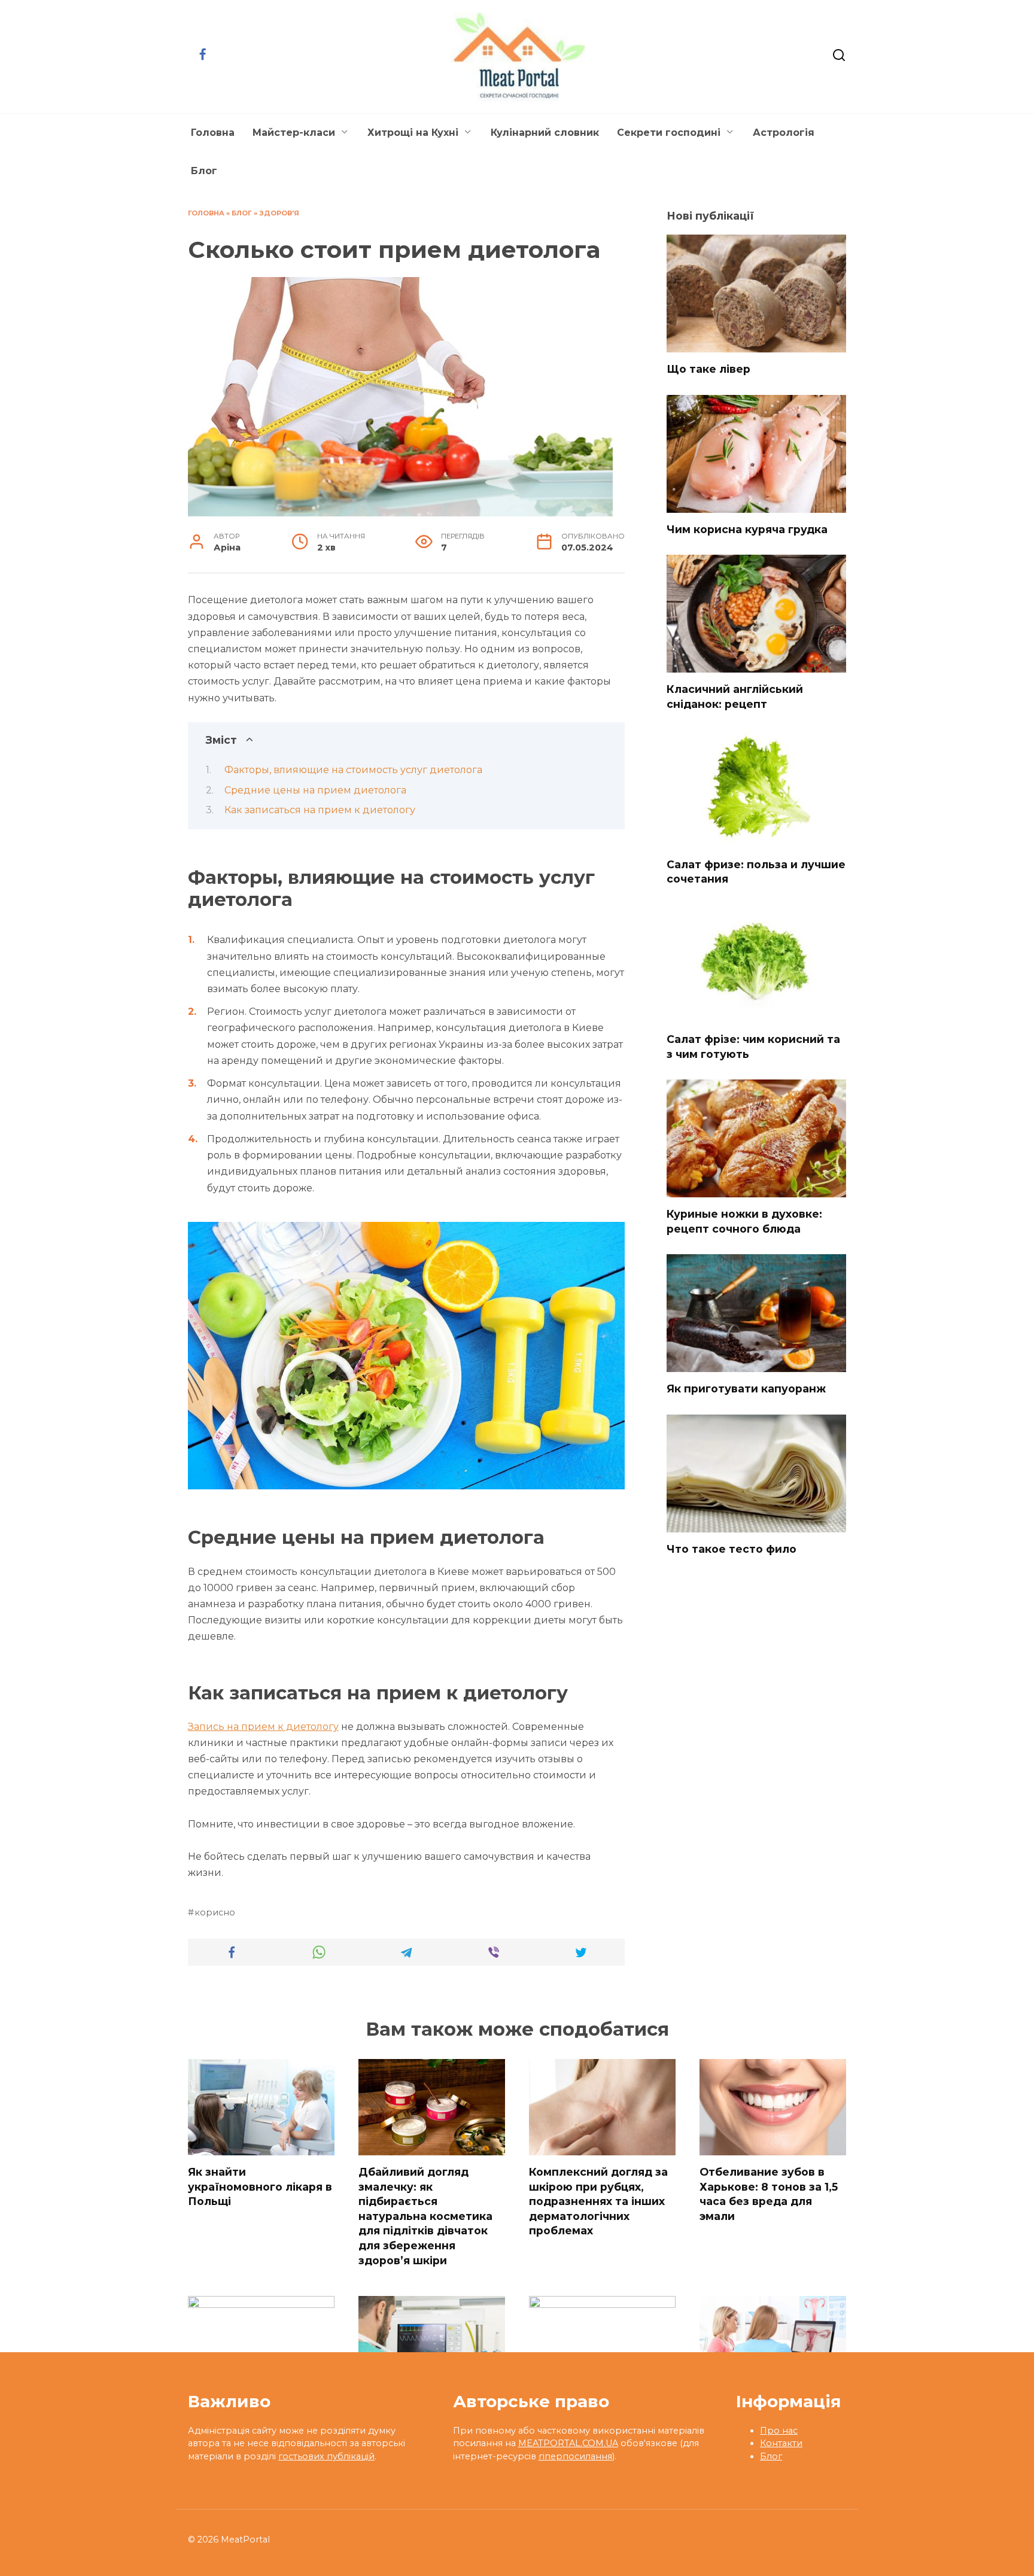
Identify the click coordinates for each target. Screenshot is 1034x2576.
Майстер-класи (294, 133)
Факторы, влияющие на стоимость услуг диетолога (353, 770)
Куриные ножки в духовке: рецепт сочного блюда (744, 1221)
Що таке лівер (708, 369)
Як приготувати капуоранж (746, 1389)
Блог (204, 171)
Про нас (779, 2431)
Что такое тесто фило (732, 1549)
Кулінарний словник (545, 133)
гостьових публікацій (326, 2456)
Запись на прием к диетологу (263, 1727)
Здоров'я (279, 213)
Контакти (781, 2443)
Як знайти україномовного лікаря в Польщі (260, 2186)
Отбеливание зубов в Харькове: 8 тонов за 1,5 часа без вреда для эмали (769, 2194)
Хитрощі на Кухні (413, 133)
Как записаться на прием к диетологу (320, 810)
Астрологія (784, 133)
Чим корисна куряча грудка (747, 529)
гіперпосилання (575, 2456)
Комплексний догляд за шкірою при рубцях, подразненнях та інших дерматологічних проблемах (598, 2201)
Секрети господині (669, 133)
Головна (213, 133)
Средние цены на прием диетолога (315, 790)
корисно (215, 1912)
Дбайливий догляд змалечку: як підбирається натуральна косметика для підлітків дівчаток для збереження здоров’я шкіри (425, 2216)
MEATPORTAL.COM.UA (568, 2443)
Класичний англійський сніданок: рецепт (735, 697)
